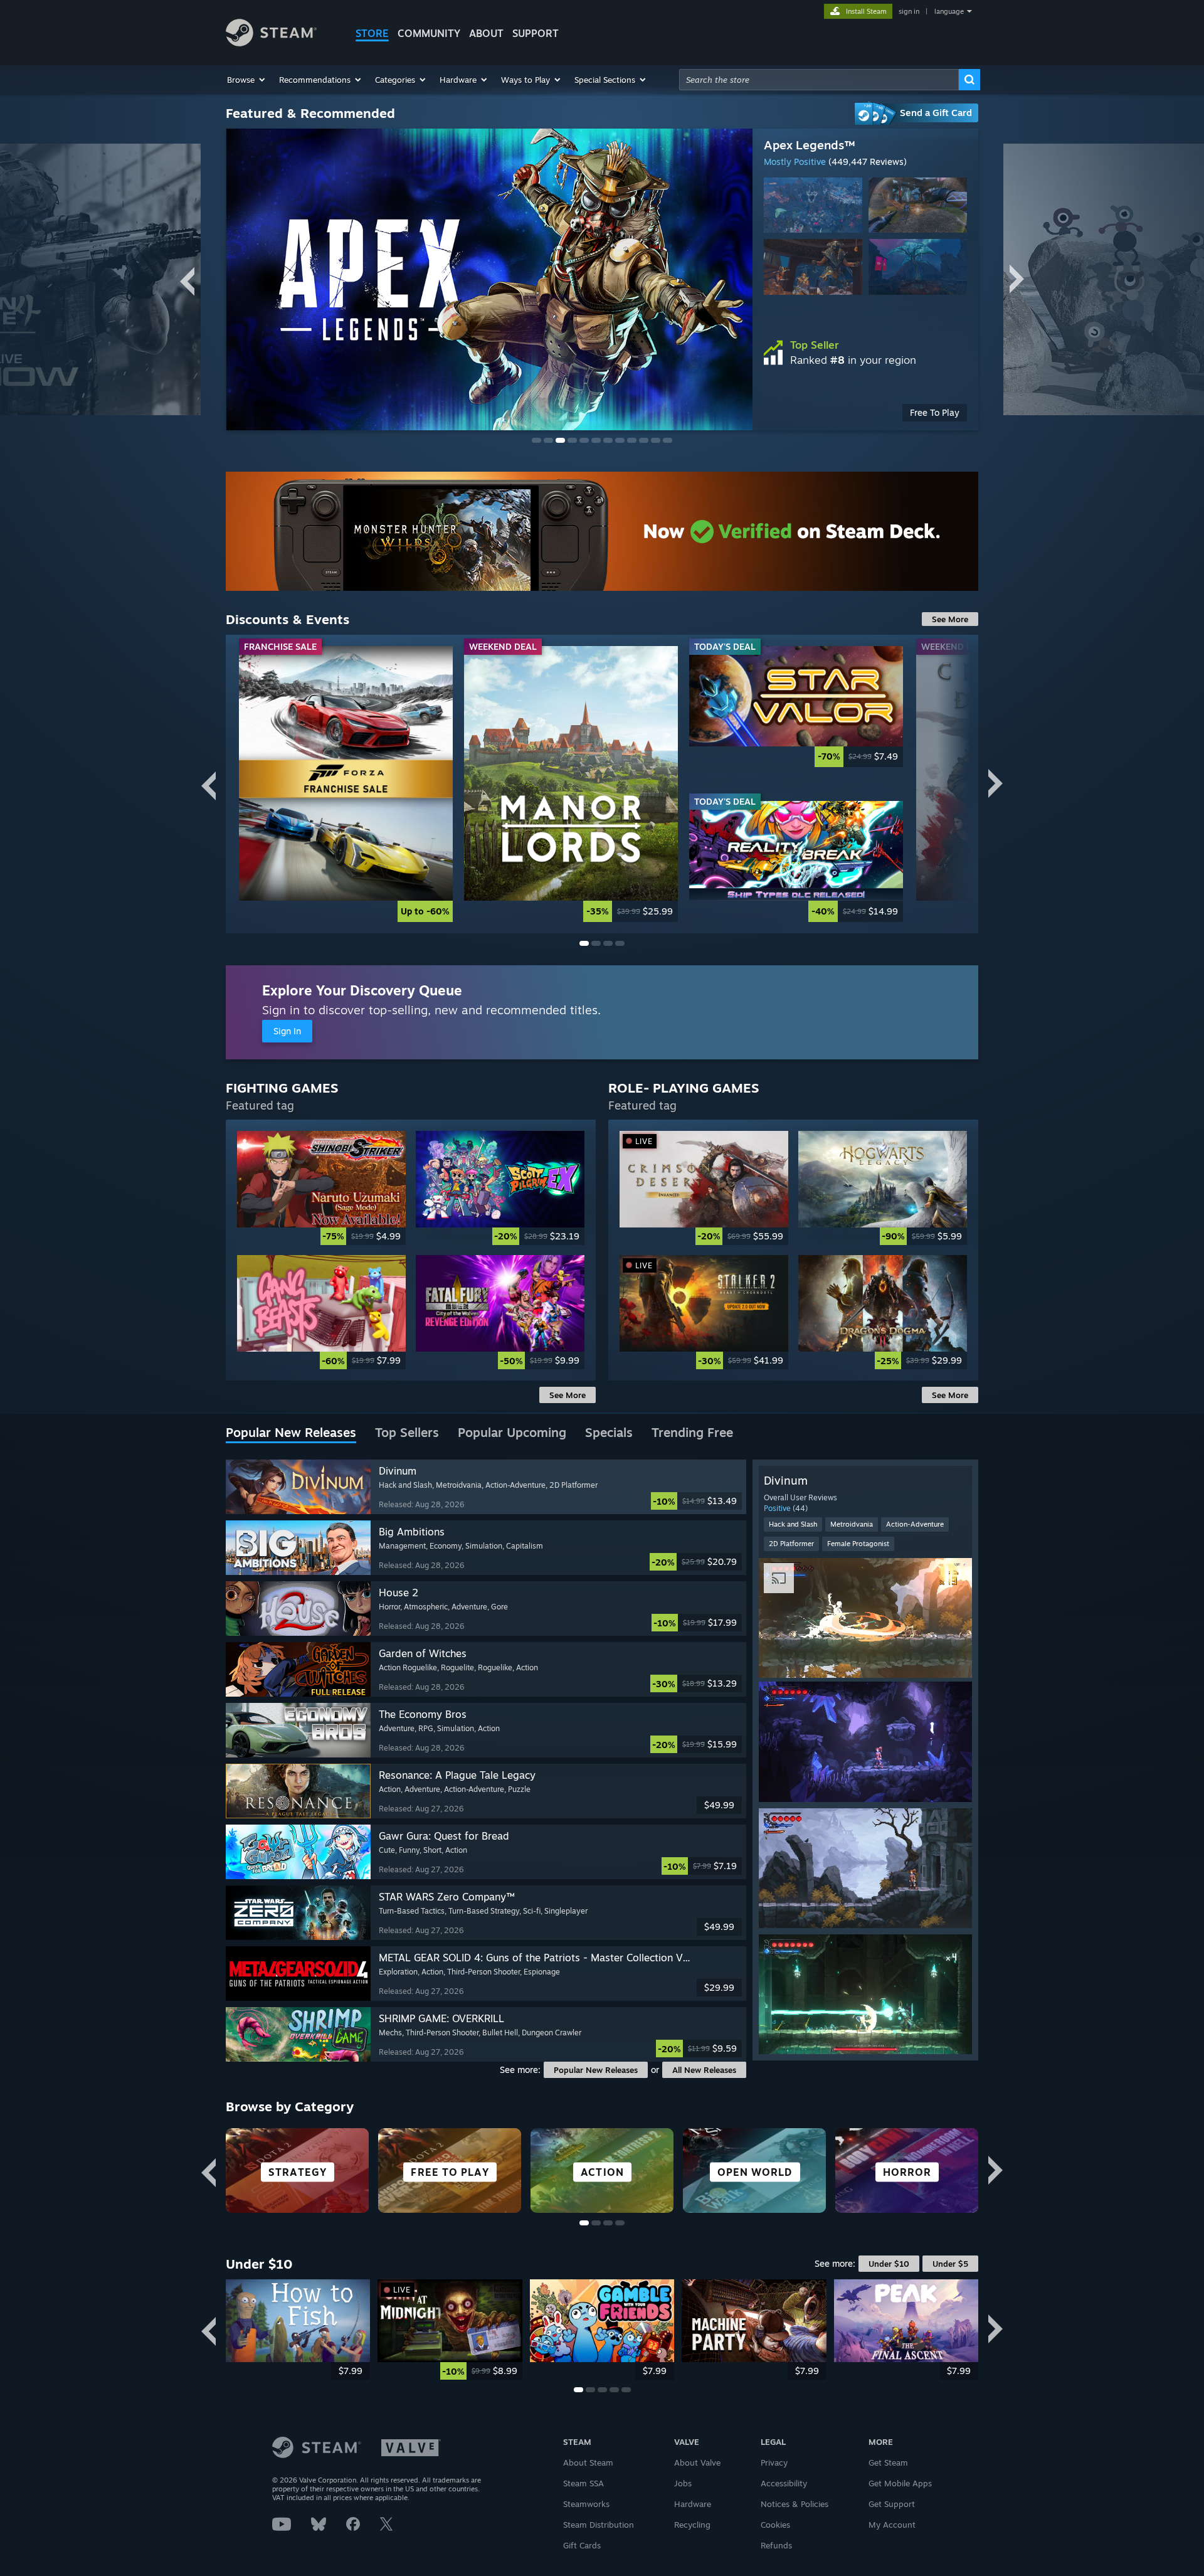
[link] (346, 784)
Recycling (692, 2525)
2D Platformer (791, 1544)
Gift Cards (582, 2545)
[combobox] (819, 80)
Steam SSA (584, 2483)
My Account (892, 2525)
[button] (247, 80)
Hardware (693, 2504)
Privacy (774, 2462)
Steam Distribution (599, 2525)
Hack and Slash (793, 1524)
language (949, 11)
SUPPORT (536, 33)
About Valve (697, 2462)
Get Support (892, 2504)
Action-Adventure (915, 1524)
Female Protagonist (858, 1544)
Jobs (683, 2483)
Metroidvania (852, 1524)
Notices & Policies (795, 2504)
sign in (909, 11)
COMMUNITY (429, 33)
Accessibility (784, 2483)
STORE (372, 33)
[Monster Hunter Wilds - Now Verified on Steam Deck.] (602, 531)
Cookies (775, 2525)
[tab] (291, 1433)
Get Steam (888, 2462)
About (486, 33)
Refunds (776, 2545)
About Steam (588, 2462)
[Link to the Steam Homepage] (271, 43)
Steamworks (586, 2504)
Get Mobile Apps (900, 2483)
